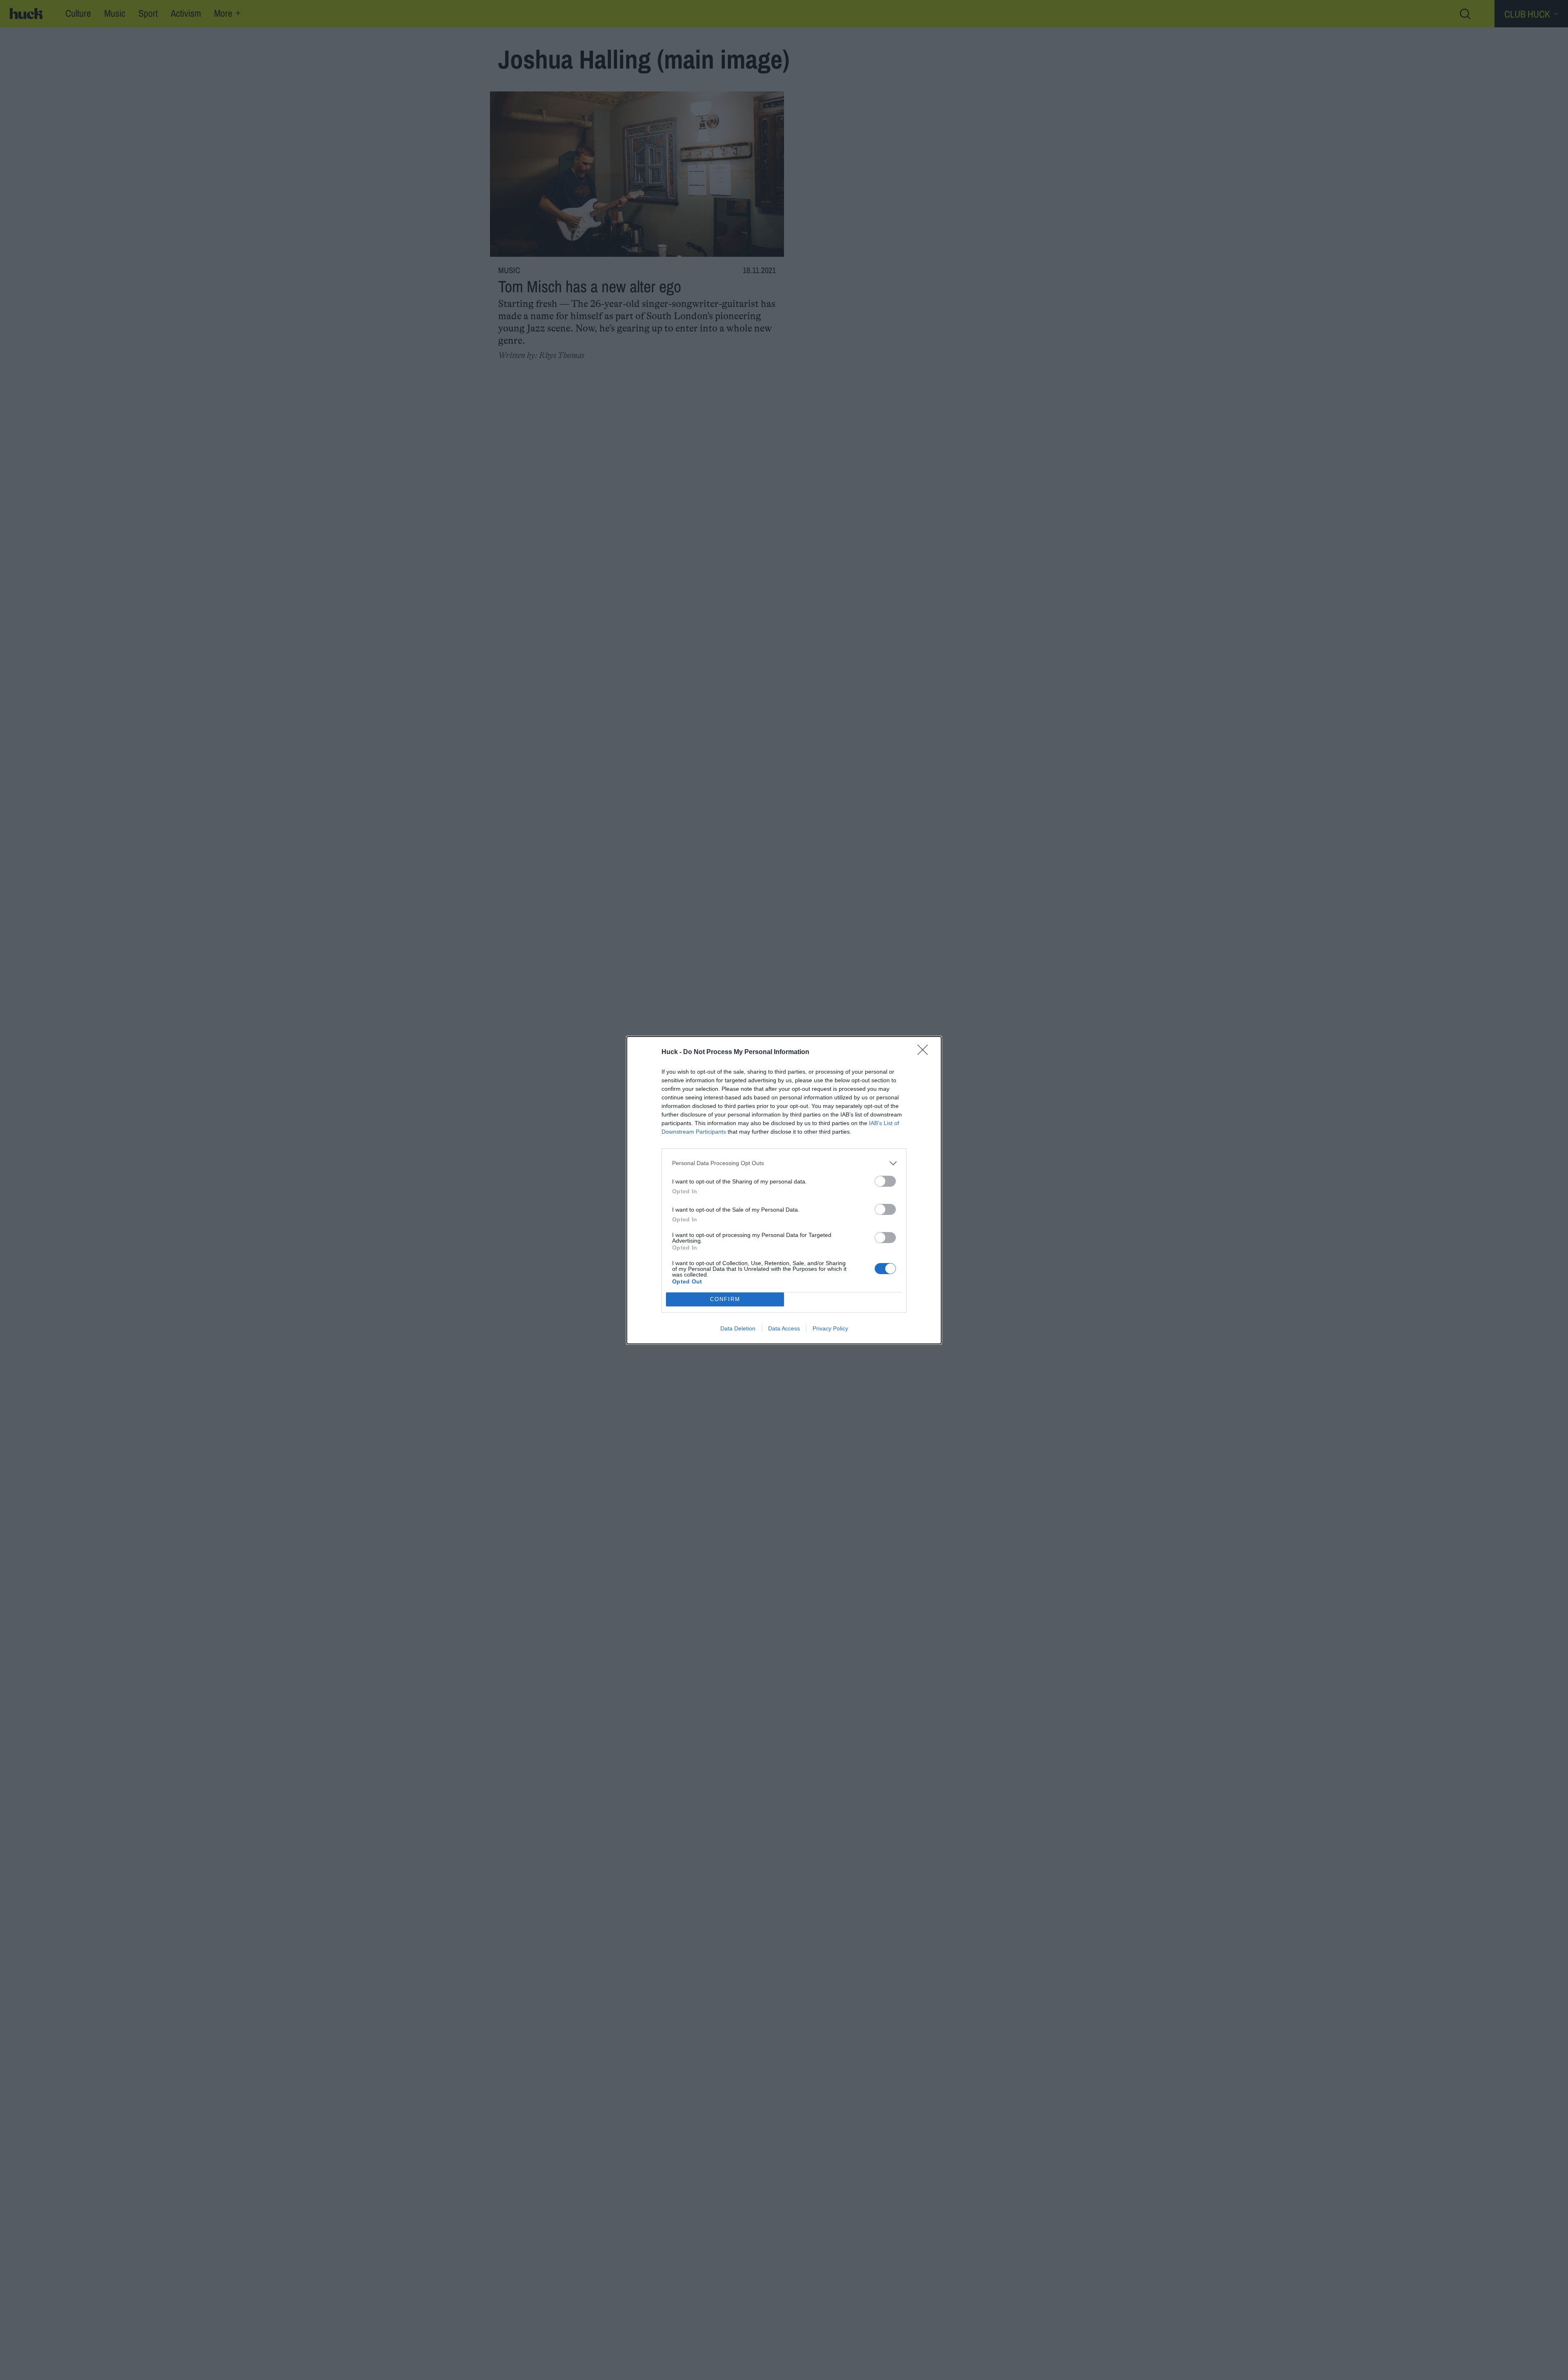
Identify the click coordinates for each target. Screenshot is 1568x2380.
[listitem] (784, 1163)
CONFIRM (725, 1299)
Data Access (784, 1328)
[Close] (925, 1052)
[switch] (885, 1181)
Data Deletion (738, 1328)
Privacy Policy (830, 1328)
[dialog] (784, 1190)
